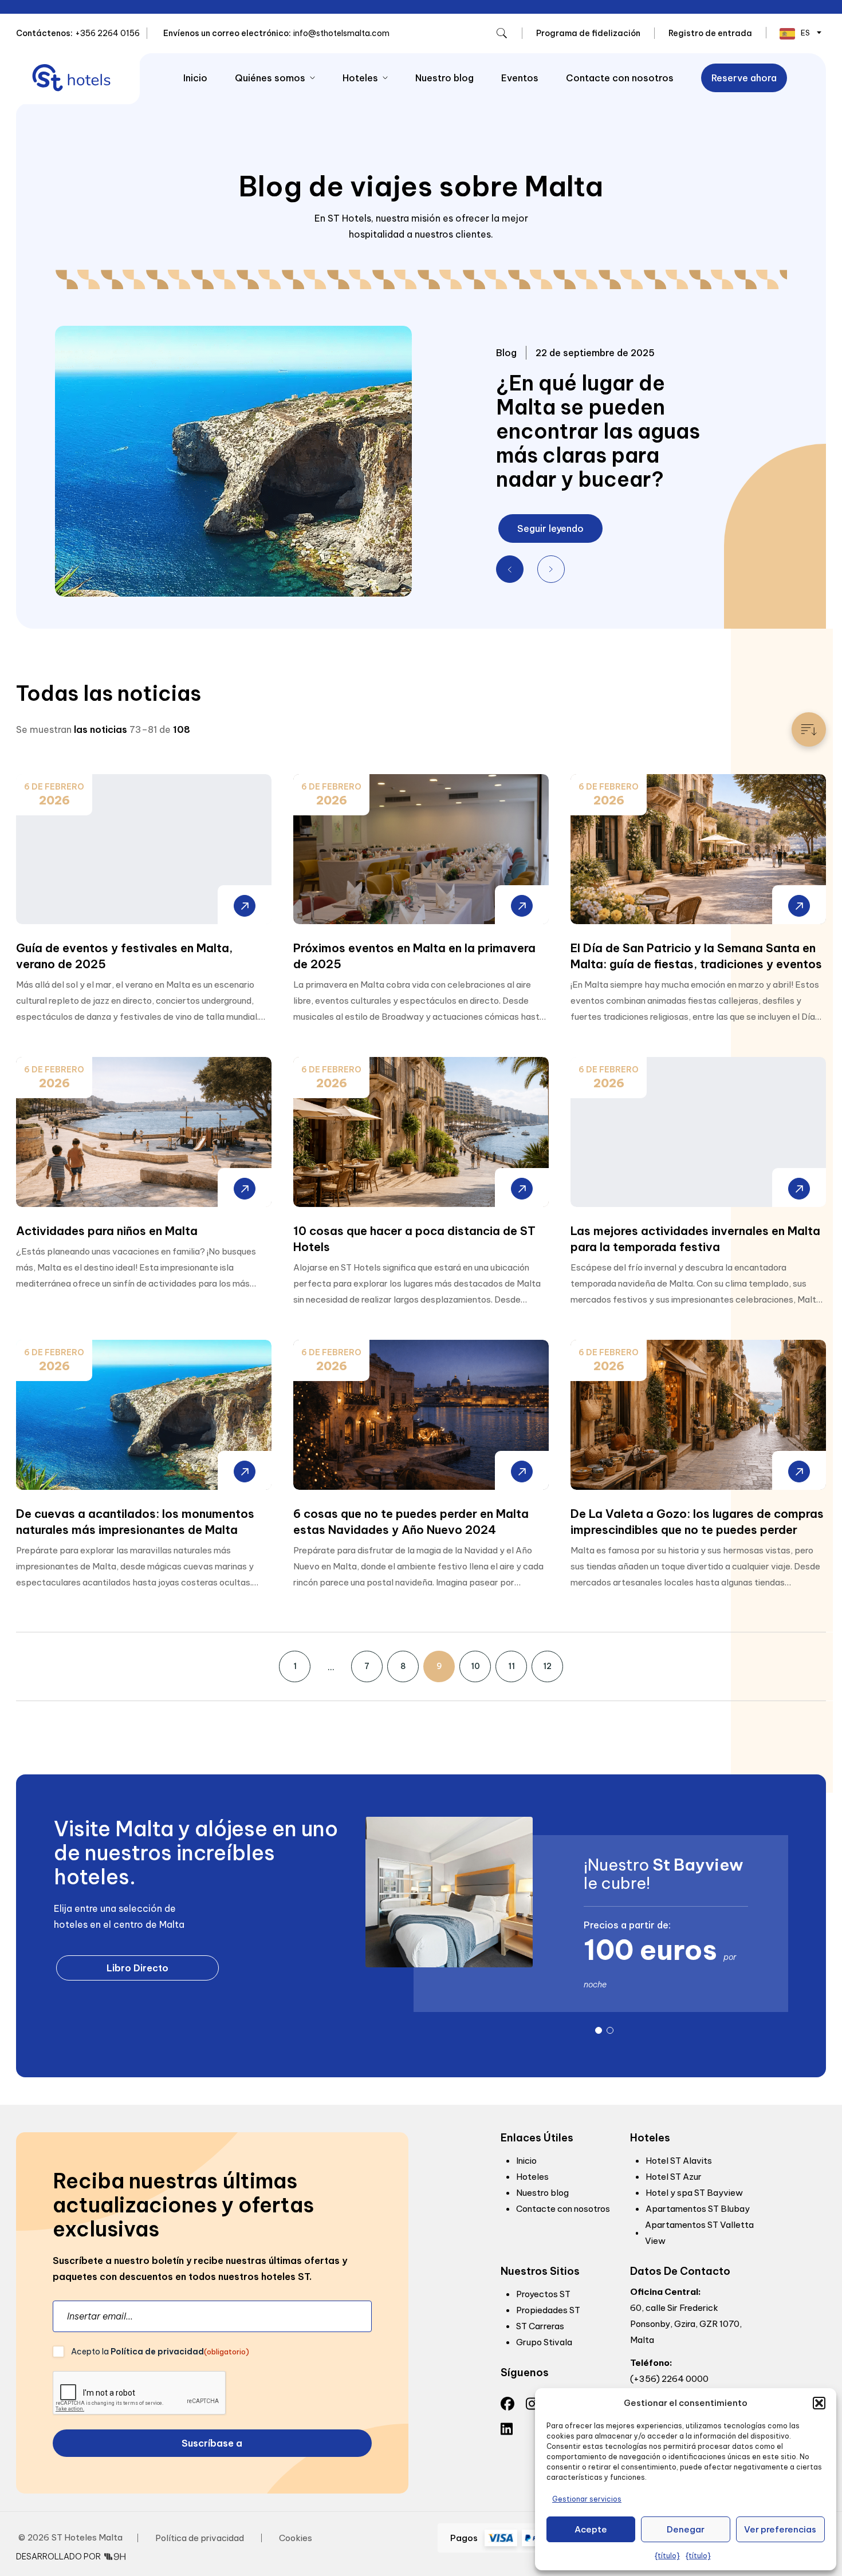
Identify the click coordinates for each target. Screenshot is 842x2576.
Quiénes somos (270, 78)
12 (547, 1666)
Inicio (195, 78)
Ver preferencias (780, 2529)
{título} (667, 2556)
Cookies (296, 2538)
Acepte (591, 2529)
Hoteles (360, 78)
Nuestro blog (444, 78)
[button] (819, 2403)
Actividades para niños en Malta (107, 1231)
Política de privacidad (157, 2352)
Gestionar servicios (587, 2499)
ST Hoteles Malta (87, 2537)
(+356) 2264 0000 (669, 2379)
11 (512, 1666)
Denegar (686, 2529)
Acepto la (160, 2352)
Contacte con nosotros (620, 78)
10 (475, 1666)
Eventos (520, 78)
